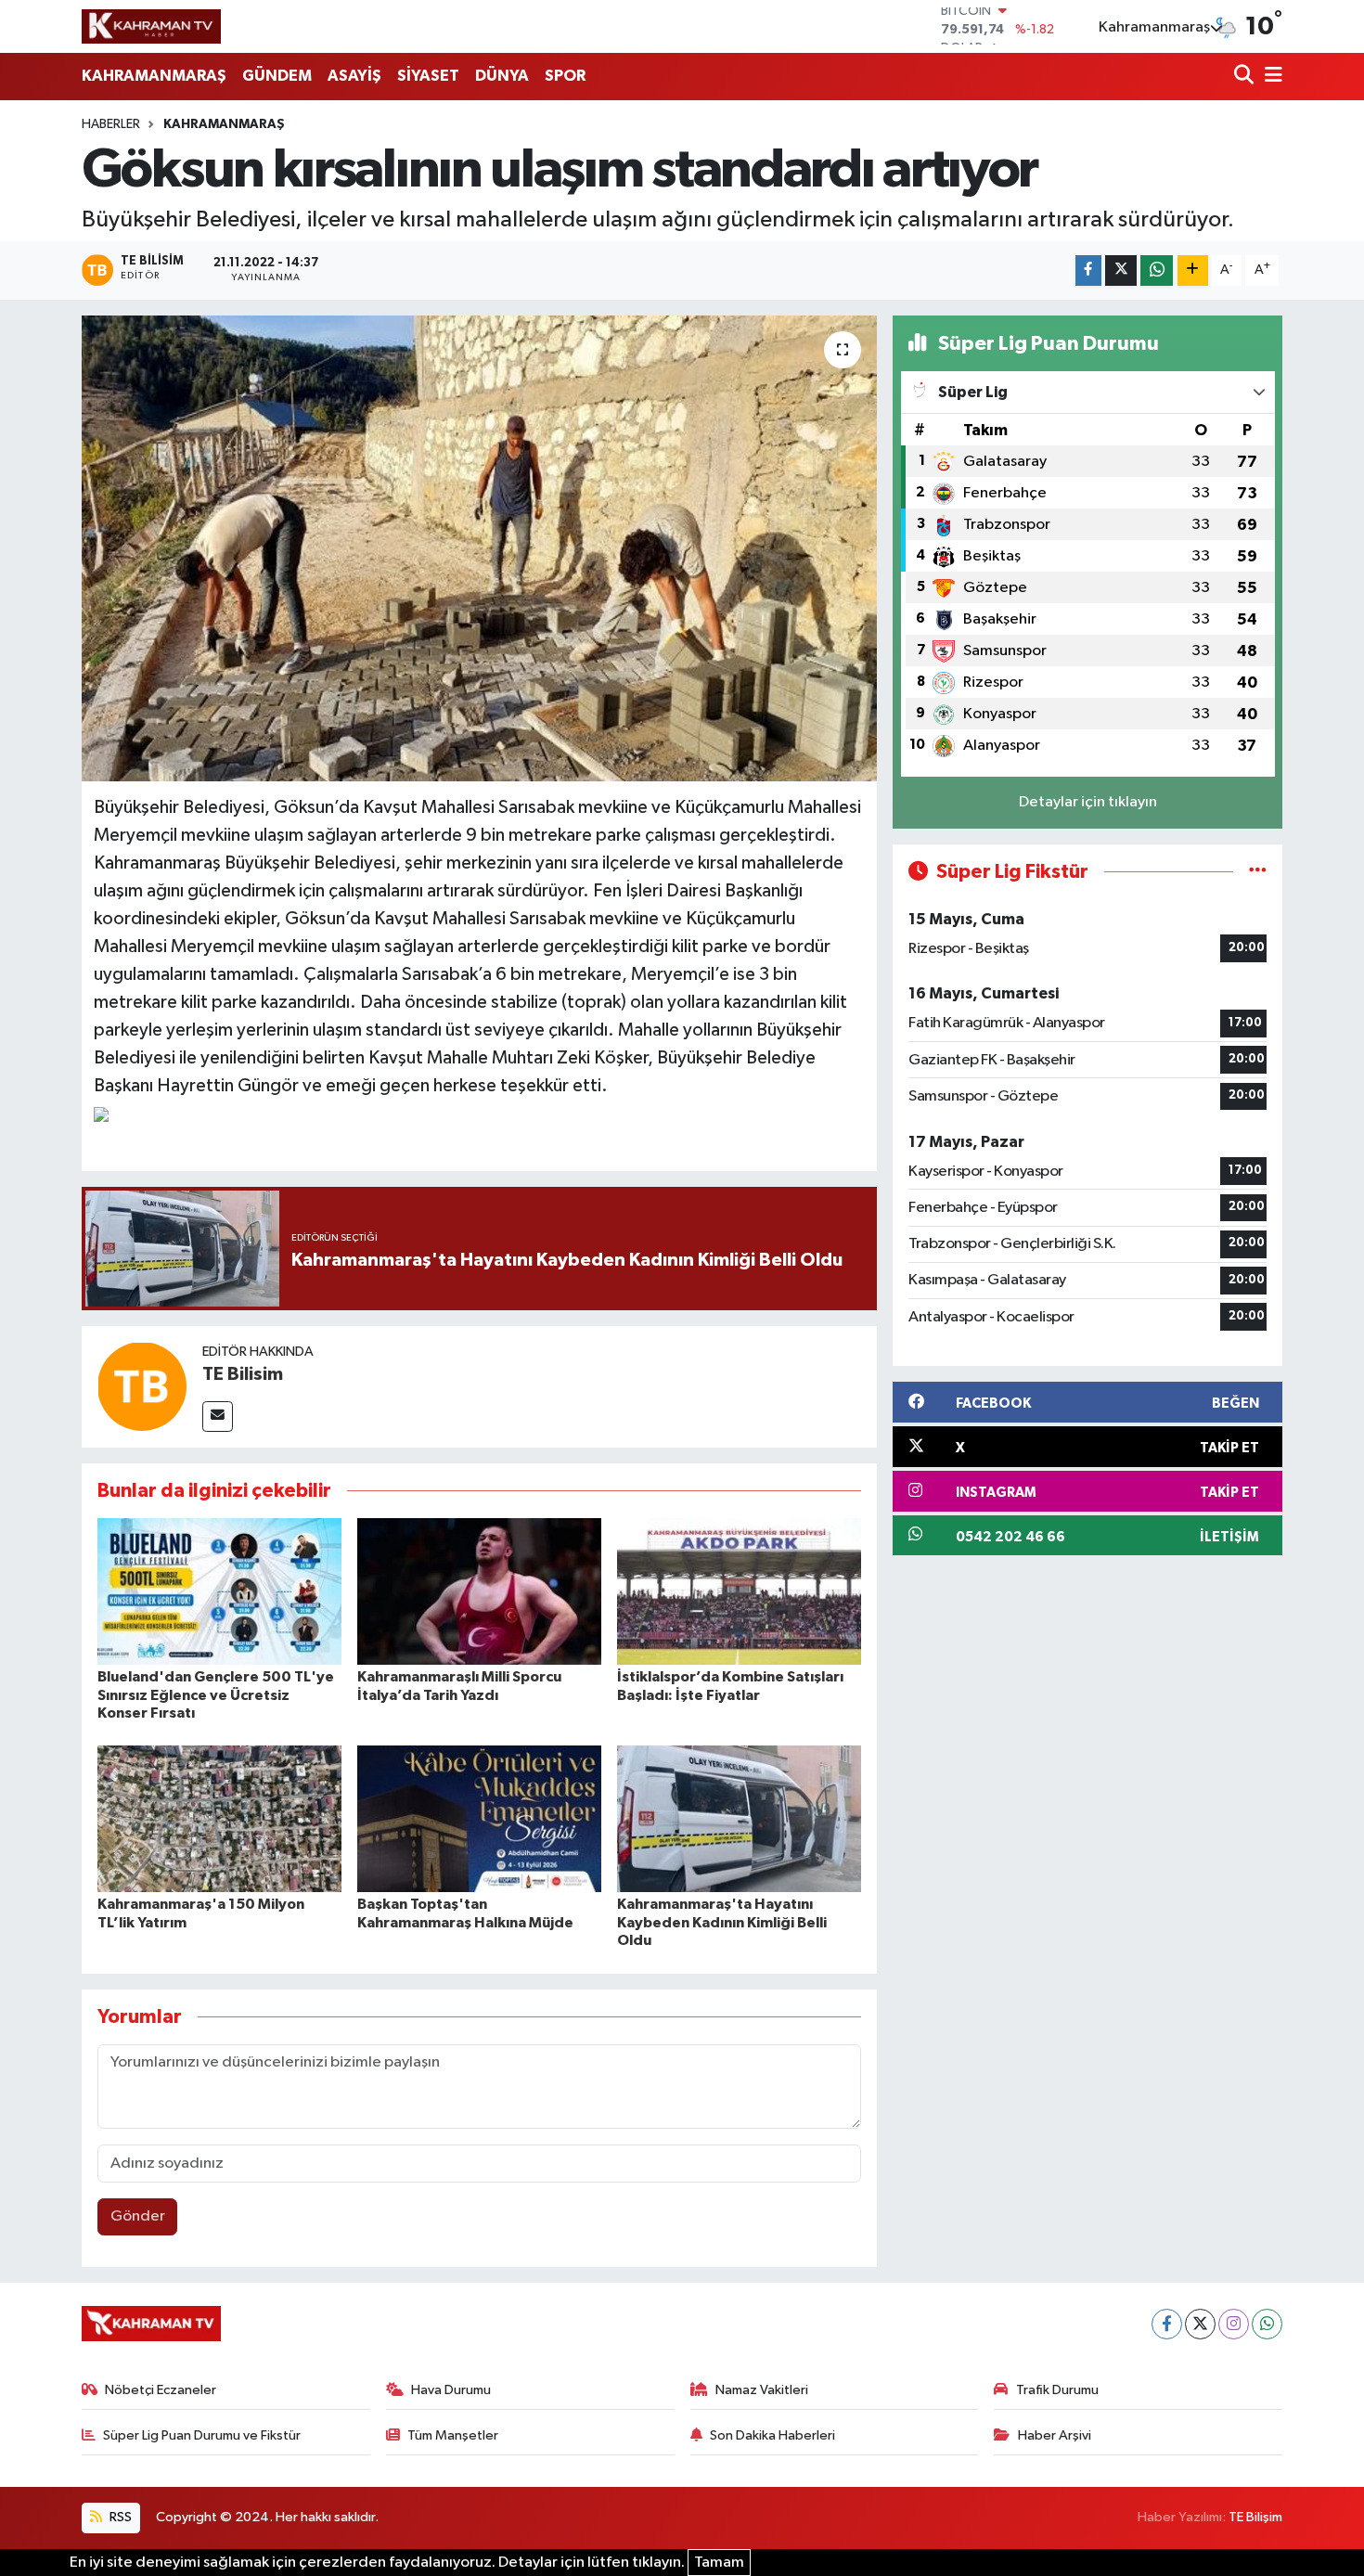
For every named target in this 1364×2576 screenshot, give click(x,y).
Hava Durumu (451, 2390)
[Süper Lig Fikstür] (1258, 872)
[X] (1200, 2324)
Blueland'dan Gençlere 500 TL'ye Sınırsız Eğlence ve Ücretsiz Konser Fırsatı (216, 1694)
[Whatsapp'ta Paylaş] (1157, 270)
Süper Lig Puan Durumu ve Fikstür (202, 2435)
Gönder (138, 2216)
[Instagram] (1234, 2324)
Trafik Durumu (1057, 2390)
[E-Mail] (218, 1417)
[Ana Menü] (1270, 77)
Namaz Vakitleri (762, 2390)
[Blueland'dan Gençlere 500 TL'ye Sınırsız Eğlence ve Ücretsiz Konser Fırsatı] (219, 1591)
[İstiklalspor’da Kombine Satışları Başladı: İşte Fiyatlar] (739, 1591)
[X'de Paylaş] (1121, 270)
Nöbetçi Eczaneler (161, 2390)
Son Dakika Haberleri (772, 2435)
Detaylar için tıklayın (1088, 802)
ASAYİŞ (354, 76)
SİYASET (428, 76)
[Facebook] (1167, 2324)
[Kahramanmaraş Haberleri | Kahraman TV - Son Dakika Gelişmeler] (151, 26)
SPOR (565, 76)
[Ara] (1246, 77)
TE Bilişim (1255, 2517)
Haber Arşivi (1055, 2435)
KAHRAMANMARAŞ (154, 76)
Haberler (111, 124)
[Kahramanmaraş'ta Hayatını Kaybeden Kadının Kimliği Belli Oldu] (739, 1818)
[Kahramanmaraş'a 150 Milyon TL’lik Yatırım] (219, 1818)
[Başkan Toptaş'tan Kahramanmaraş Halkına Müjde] (479, 1818)
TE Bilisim (243, 1374)
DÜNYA (502, 76)
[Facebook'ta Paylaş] (1088, 270)
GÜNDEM (277, 76)
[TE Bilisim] (142, 1386)
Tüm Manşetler (453, 2435)
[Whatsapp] (1267, 2324)
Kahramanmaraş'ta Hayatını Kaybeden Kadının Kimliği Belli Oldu (722, 1922)
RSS (119, 2517)
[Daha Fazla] (1193, 270)
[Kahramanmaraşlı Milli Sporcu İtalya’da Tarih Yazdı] (479, 1591)
